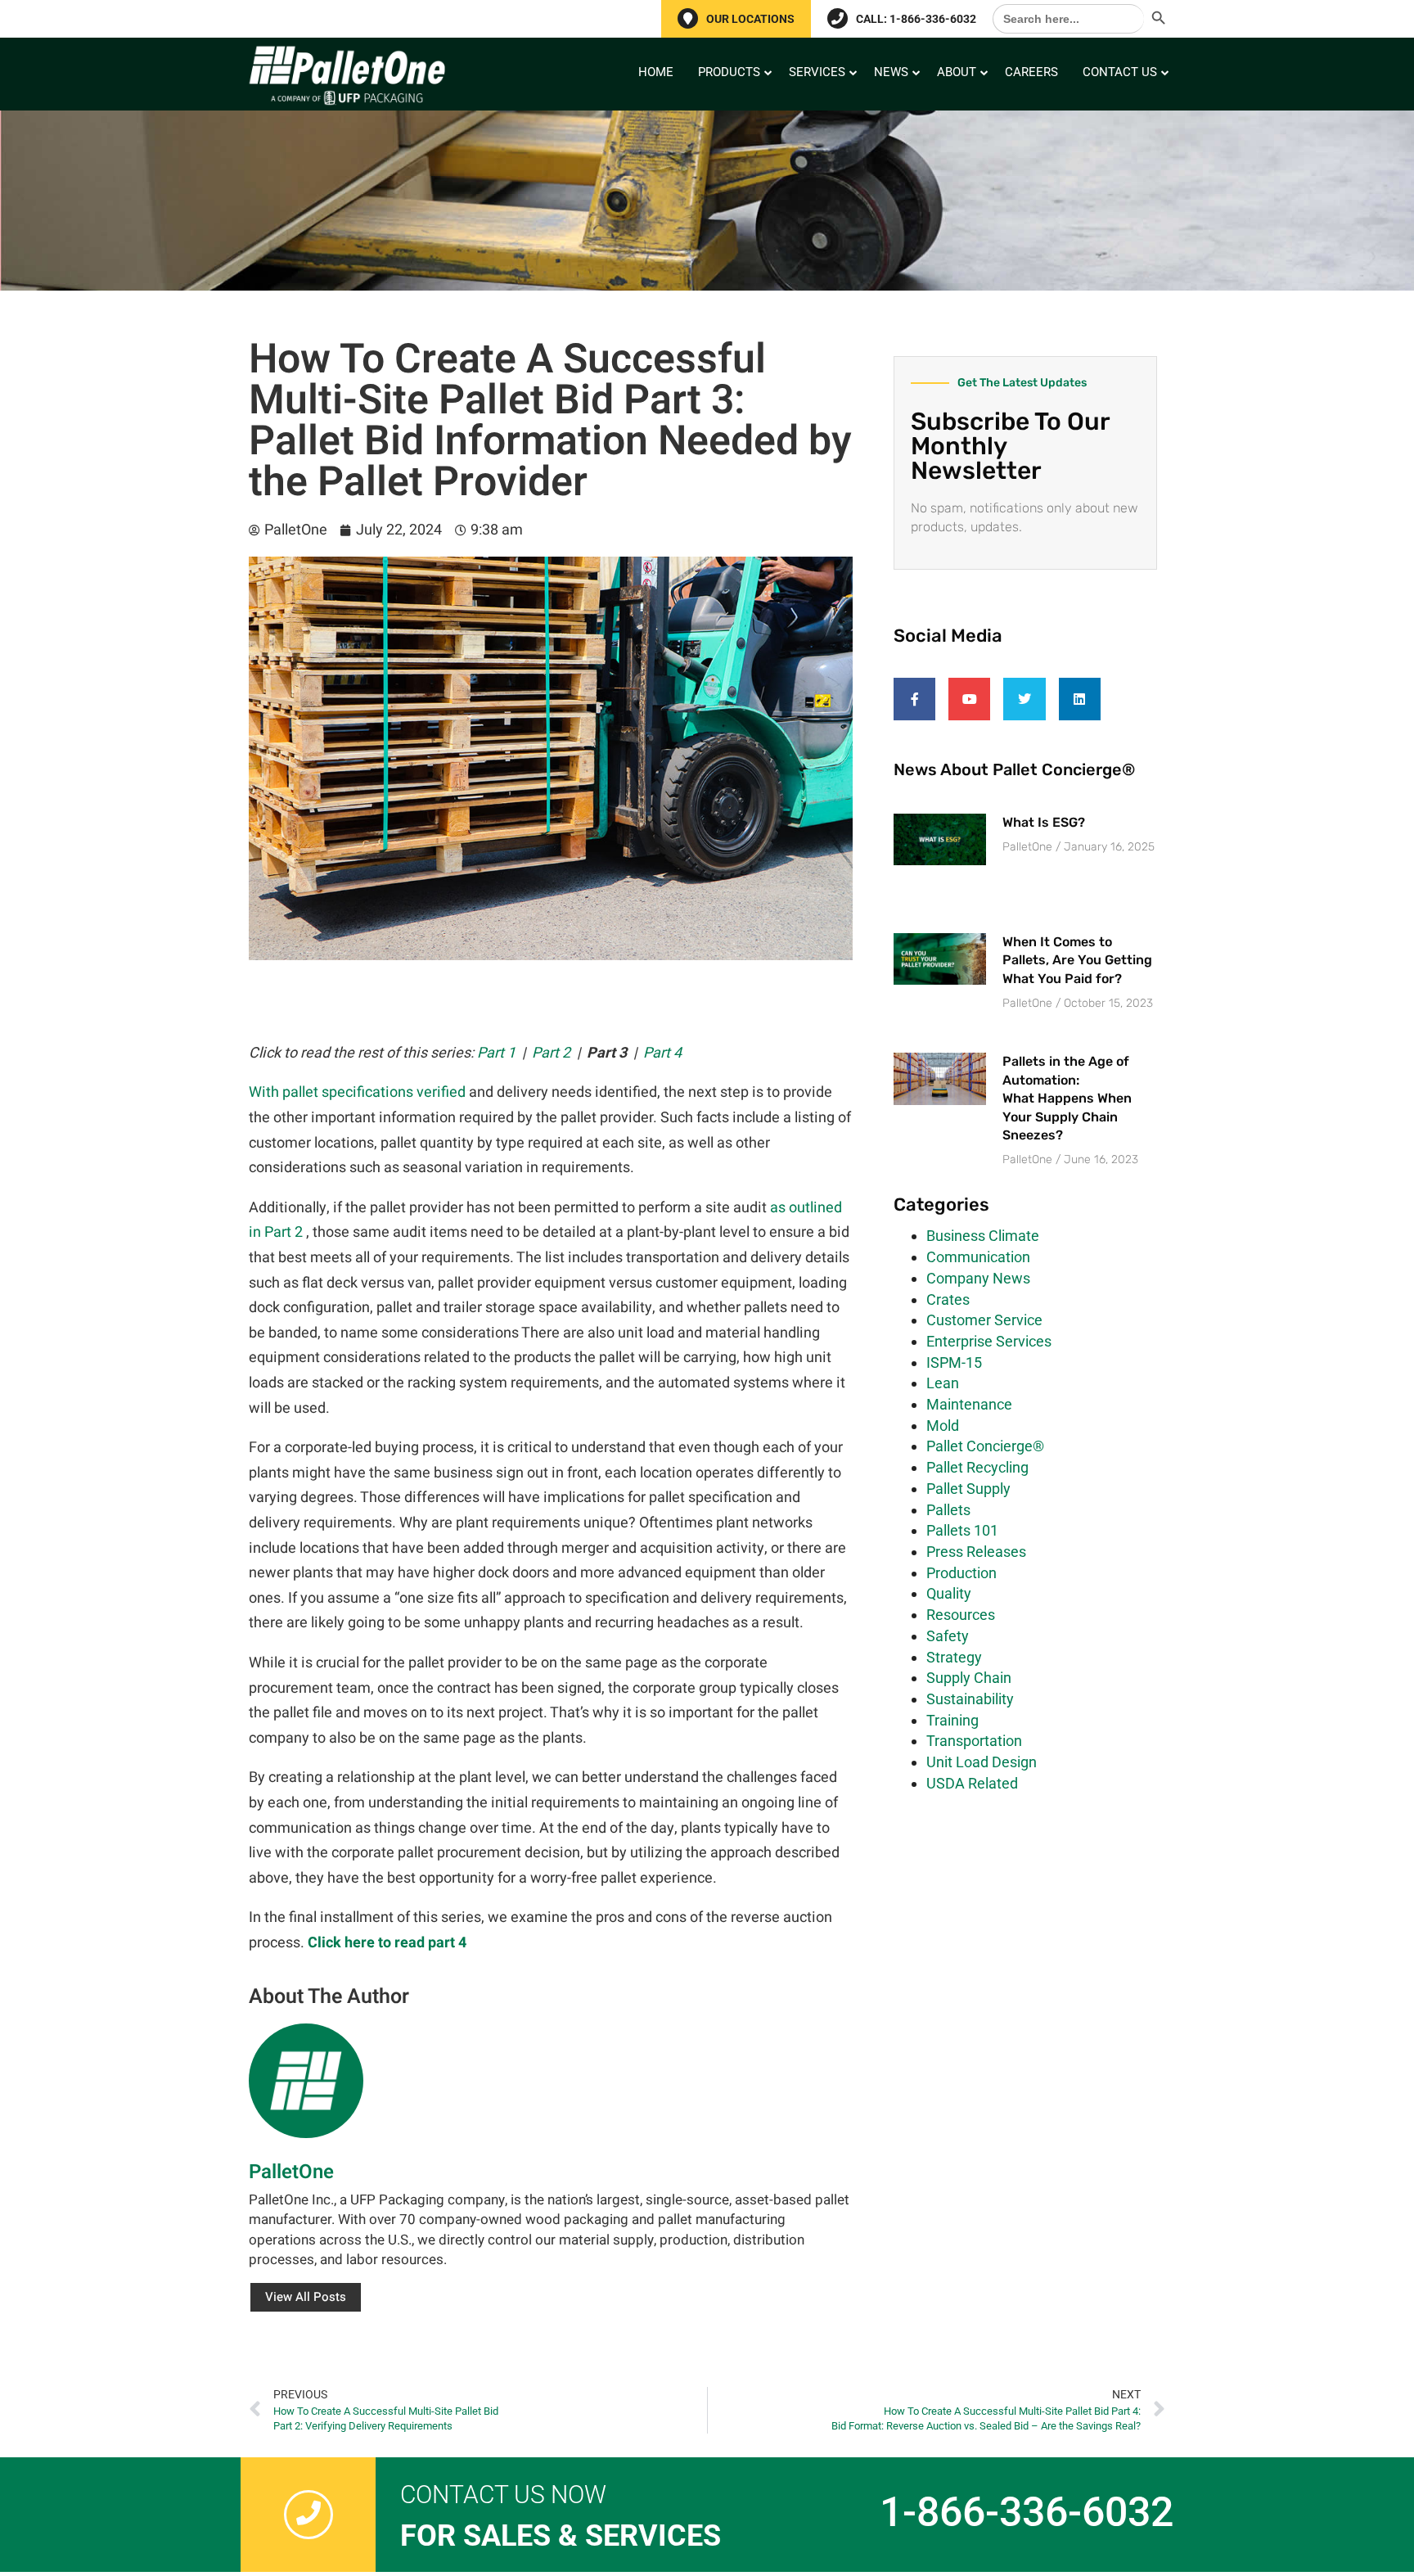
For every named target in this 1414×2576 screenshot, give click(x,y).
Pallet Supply (968, 1489)
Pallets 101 (962, 1530)
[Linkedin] (1080, 699)
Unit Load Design (982, 1762)
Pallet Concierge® (985, 1446)
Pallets (948, 1510)
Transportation (974, 1741)
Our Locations (750, 19)
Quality (949, 1593)
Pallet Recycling (977, 1467)
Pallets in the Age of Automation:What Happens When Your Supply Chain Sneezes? (1067, 1098)
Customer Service (984, 1320)
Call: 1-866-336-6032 (916, 19)
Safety (948, 1636)
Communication (978, 1257)
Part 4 (662, 1053)
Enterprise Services (989, 1341)
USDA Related (972, 1783)
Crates (948, 1299)
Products (729, 72)
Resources (961, 1615)
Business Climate (983, 1236)
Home (656, 72)
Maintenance (969, 1404)
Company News (978, 1278)
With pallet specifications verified (357, 1092)
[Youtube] (969, 699)
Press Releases (976, 1552)
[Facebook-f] (914, 699)
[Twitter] (1024, 699)
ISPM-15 (954, 1362)
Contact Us (1120, 72)
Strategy (954, 1657)
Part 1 (496, 1053)
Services (817, 72)
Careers (1031, 72)
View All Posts (306, 2297)
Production (961, 1573)
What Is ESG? (1044, 822)
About (957, 72)
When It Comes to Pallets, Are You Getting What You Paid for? (1077, 960)
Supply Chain (969, 1678)
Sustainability (970, 1699)
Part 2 (551, 1053)
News (891, 72)
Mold (943, 1426)
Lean (943, 1383)
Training (952, 1720)
